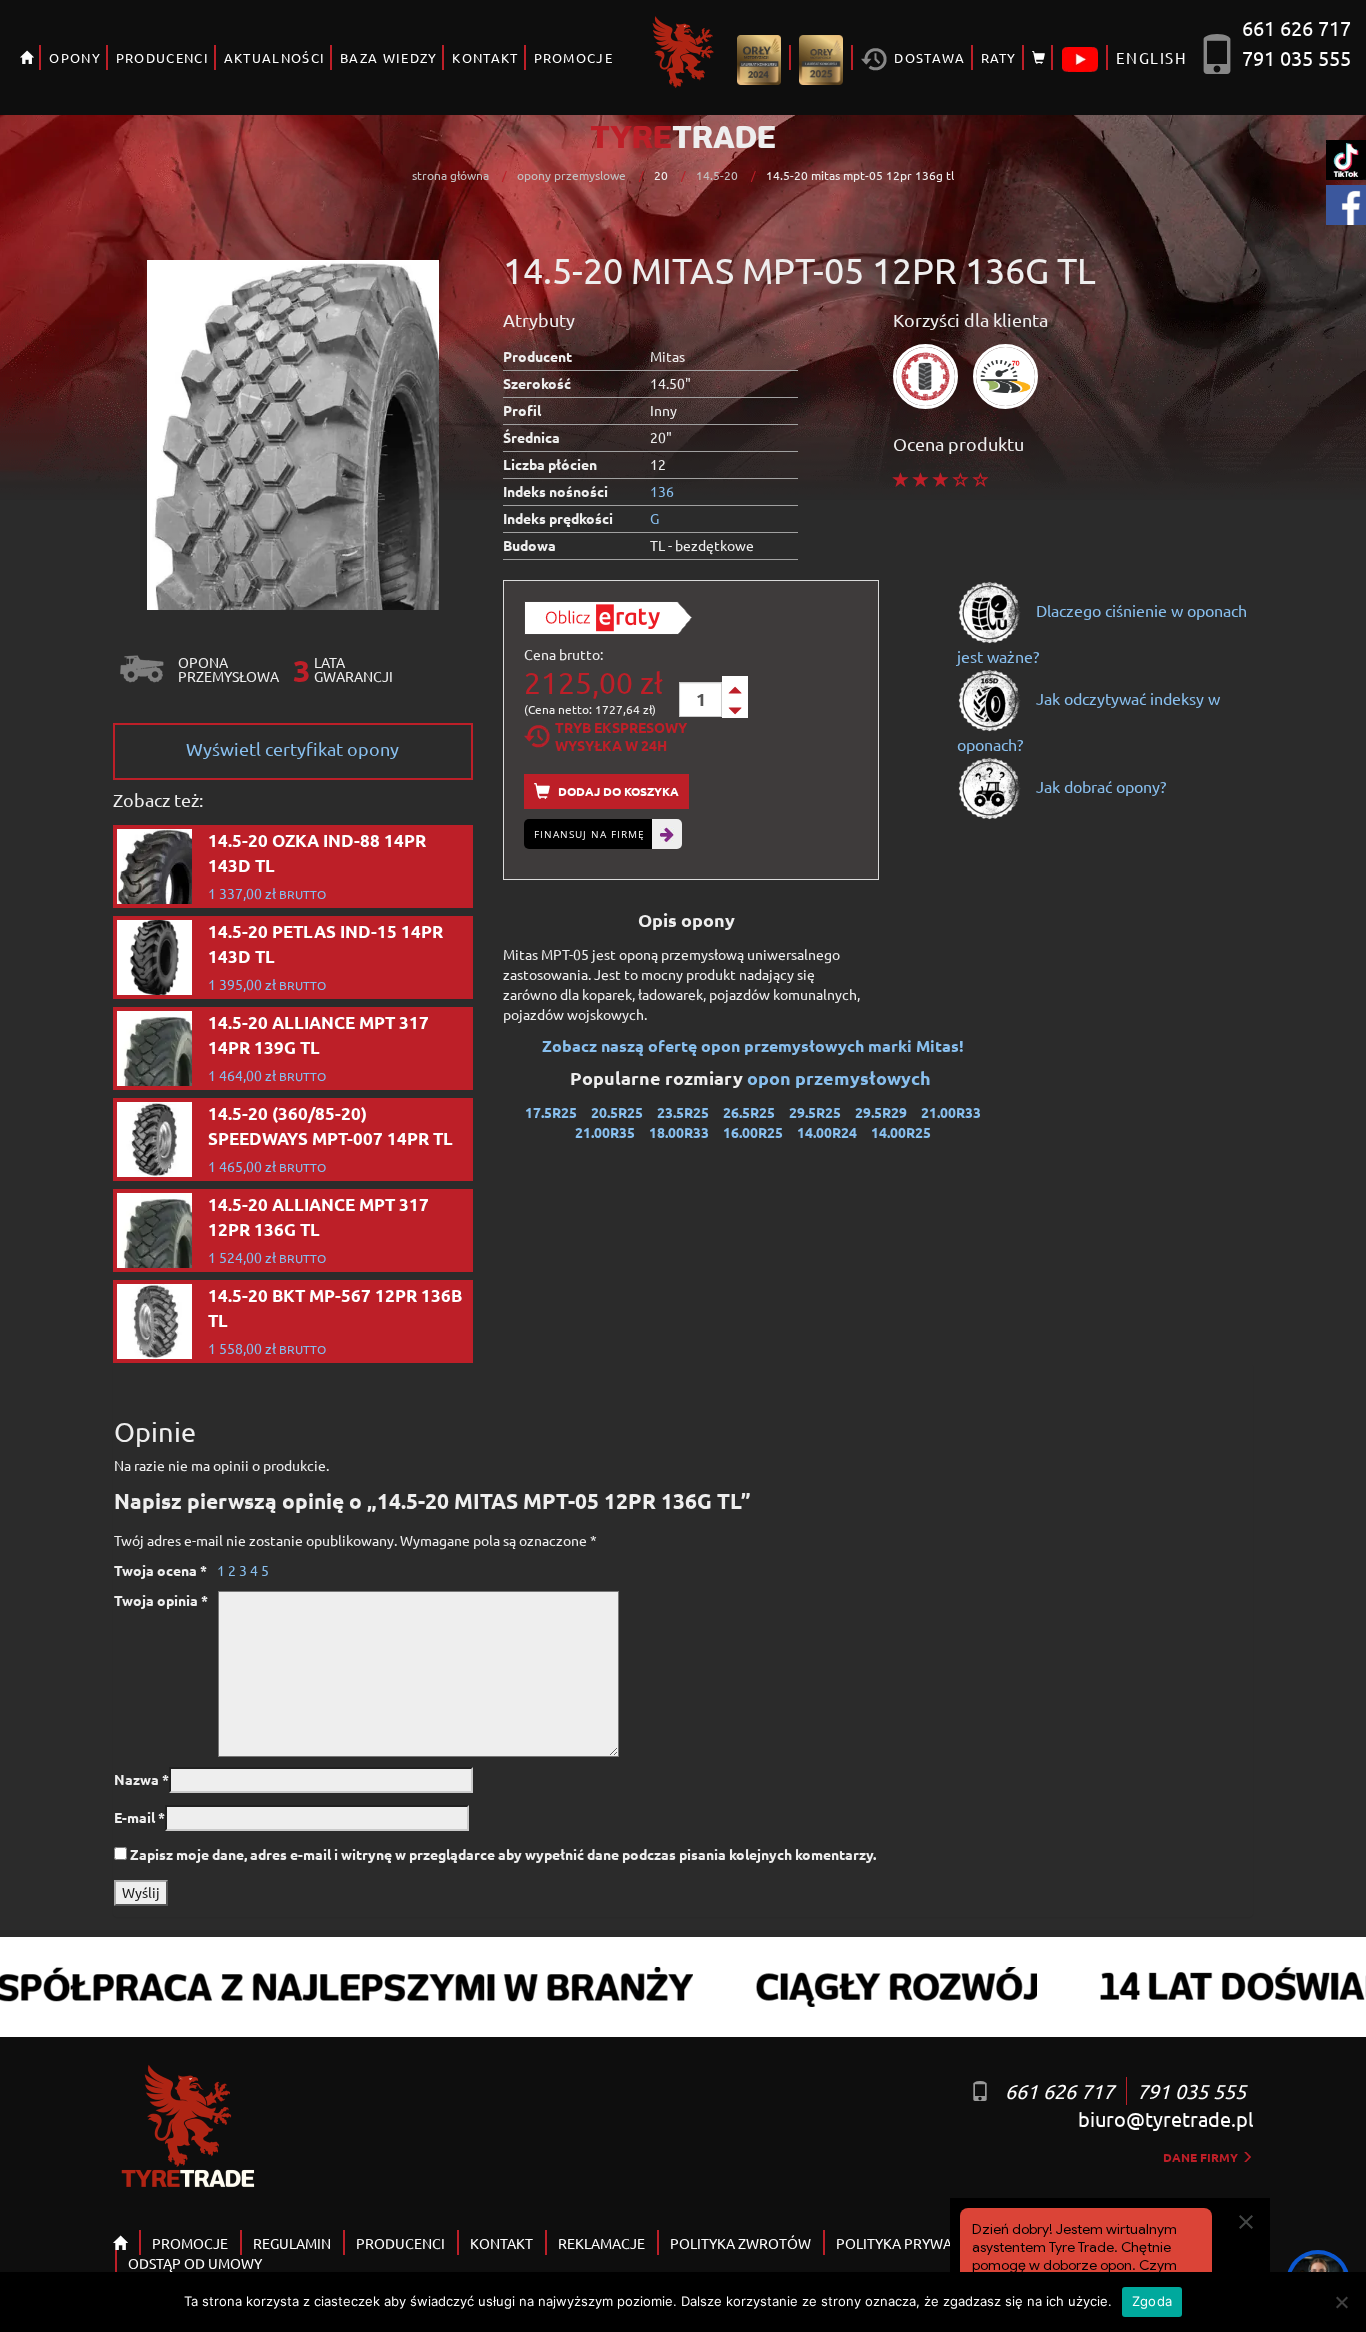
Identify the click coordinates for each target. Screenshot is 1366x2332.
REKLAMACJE (601, 2243)
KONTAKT (485, 57)
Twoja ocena (160, 1570)
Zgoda (1152, 2301)
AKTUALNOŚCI (274, 57)
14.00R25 (901, 1132)
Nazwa (141, 1779)
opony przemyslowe (571, 175)
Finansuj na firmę (589, 834)
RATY (999, 57)
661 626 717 (1296, 27)
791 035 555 (1296, 57)
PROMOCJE (573, 57)
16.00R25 (753, 1132)
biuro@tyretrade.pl (1165, 2118)
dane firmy (1202, 2157)
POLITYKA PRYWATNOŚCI (918, 2243)
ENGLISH (1151, 57)
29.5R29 (881, 1112)
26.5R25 (749, 1112)
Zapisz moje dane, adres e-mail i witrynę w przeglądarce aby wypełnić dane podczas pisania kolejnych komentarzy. (503, 1854)
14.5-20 (717, 175)
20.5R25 (617, 1112)
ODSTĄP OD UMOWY (195, 2263)
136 (662, 491)
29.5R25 (815, 1112)
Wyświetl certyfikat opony (292, 748)
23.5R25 (683, 1112)
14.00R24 (827, 1132)
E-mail (139, 1817)
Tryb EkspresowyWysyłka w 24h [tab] (621, 736)
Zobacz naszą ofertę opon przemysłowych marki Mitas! (753, 1045)
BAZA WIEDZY (388, 57)
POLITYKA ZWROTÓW (740, 2243)
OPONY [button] (75, 57)
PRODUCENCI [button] (162, 57)
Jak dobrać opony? (1099, 786)
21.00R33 (951, 1112)
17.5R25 (551, 1112)
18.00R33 (679, 1132)
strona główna (450, 175)
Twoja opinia (161, 1600)
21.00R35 (605, 1132)
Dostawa (927, 57)
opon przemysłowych (841, 1077)
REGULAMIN (292, 2243)
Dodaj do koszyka (617, 791)
